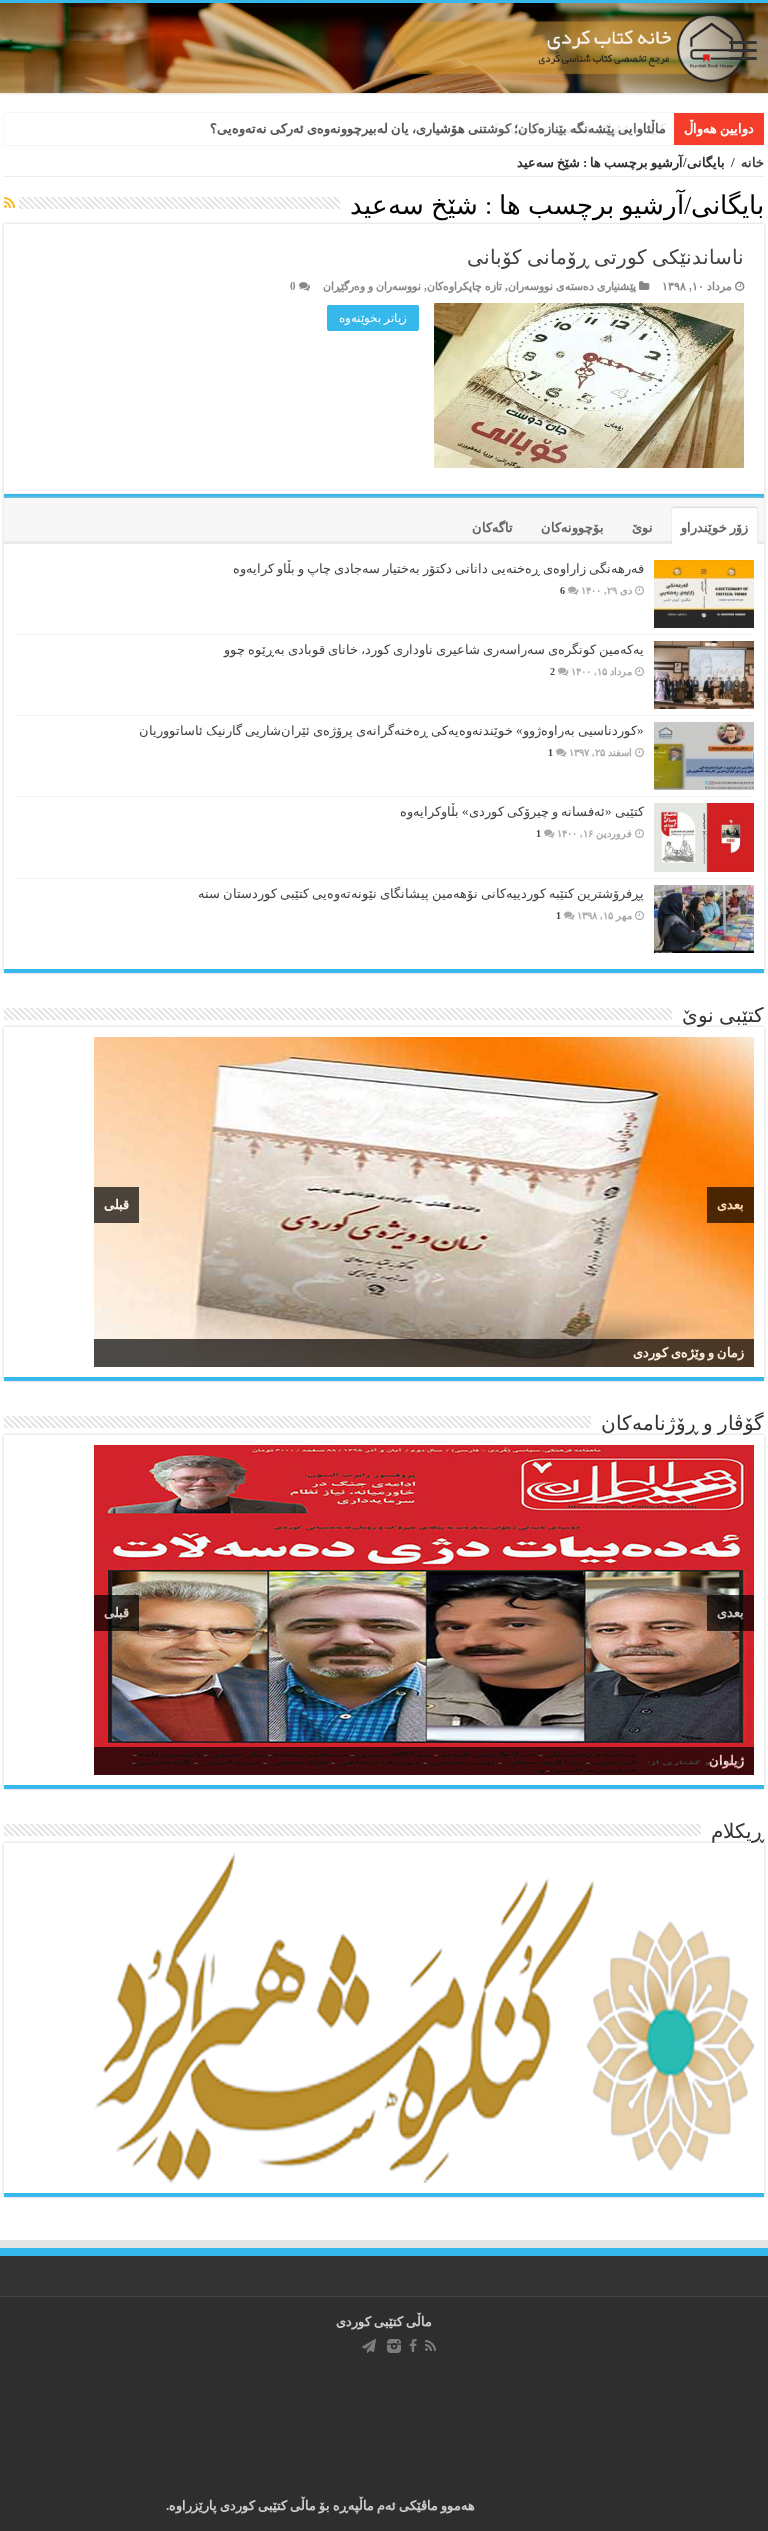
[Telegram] (369, 2346)
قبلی (116, 1204)
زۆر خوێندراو (714, 527)
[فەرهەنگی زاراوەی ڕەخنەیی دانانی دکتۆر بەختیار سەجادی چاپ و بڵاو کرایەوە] (704, 594)
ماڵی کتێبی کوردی (384, 2321)
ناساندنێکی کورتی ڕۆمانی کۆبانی (605, 257)
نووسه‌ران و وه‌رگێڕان (372, 286)
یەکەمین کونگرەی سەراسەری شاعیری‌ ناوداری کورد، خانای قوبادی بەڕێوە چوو (434, 649)
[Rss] (430, 2346)
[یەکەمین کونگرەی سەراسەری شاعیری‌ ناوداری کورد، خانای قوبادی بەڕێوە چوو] (704, 675)
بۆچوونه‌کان (572, 527)
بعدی (730, 1204)
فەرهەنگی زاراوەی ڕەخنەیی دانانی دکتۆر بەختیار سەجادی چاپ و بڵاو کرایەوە (438, 568)
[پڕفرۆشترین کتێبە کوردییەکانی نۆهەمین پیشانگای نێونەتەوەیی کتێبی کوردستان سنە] (704, 919)
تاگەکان (492, 527)
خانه (752, 162)
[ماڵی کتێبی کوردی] (384, 48)
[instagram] (394, 2346)
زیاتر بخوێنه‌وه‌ (373, 318)
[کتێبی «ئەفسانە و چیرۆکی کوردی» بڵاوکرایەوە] (704, 837)
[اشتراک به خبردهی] (9, 204)
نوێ (642, 527)
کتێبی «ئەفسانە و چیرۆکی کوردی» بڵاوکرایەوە (522, 811)
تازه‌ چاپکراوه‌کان (464, 286)
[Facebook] (413, 2346)
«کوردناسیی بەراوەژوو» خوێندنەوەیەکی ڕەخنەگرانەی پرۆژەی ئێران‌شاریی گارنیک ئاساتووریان (391, 730)
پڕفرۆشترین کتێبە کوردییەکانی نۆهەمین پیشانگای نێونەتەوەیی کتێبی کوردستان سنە (421, 893)
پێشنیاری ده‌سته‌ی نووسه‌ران (572, 286)
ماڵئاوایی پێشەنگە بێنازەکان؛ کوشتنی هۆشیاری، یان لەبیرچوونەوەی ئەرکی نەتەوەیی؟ (438, 128)
